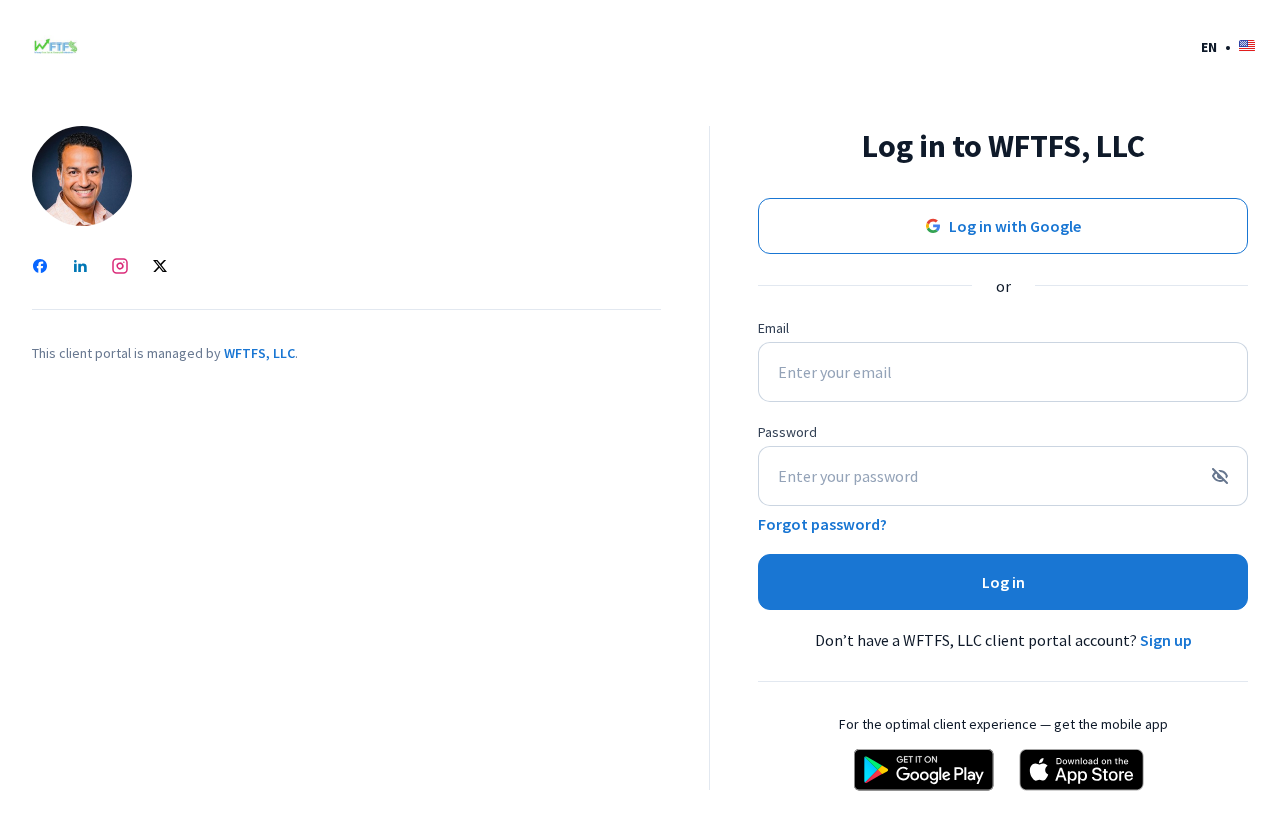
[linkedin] (80, 268)
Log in (1003, 582)
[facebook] (40, 268)
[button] (1228, 46)
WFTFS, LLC (259, 353)
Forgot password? (822, 524)
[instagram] (120, 268)
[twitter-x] (160, 268)
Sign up (1166, 640)
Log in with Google (1015, 226)
